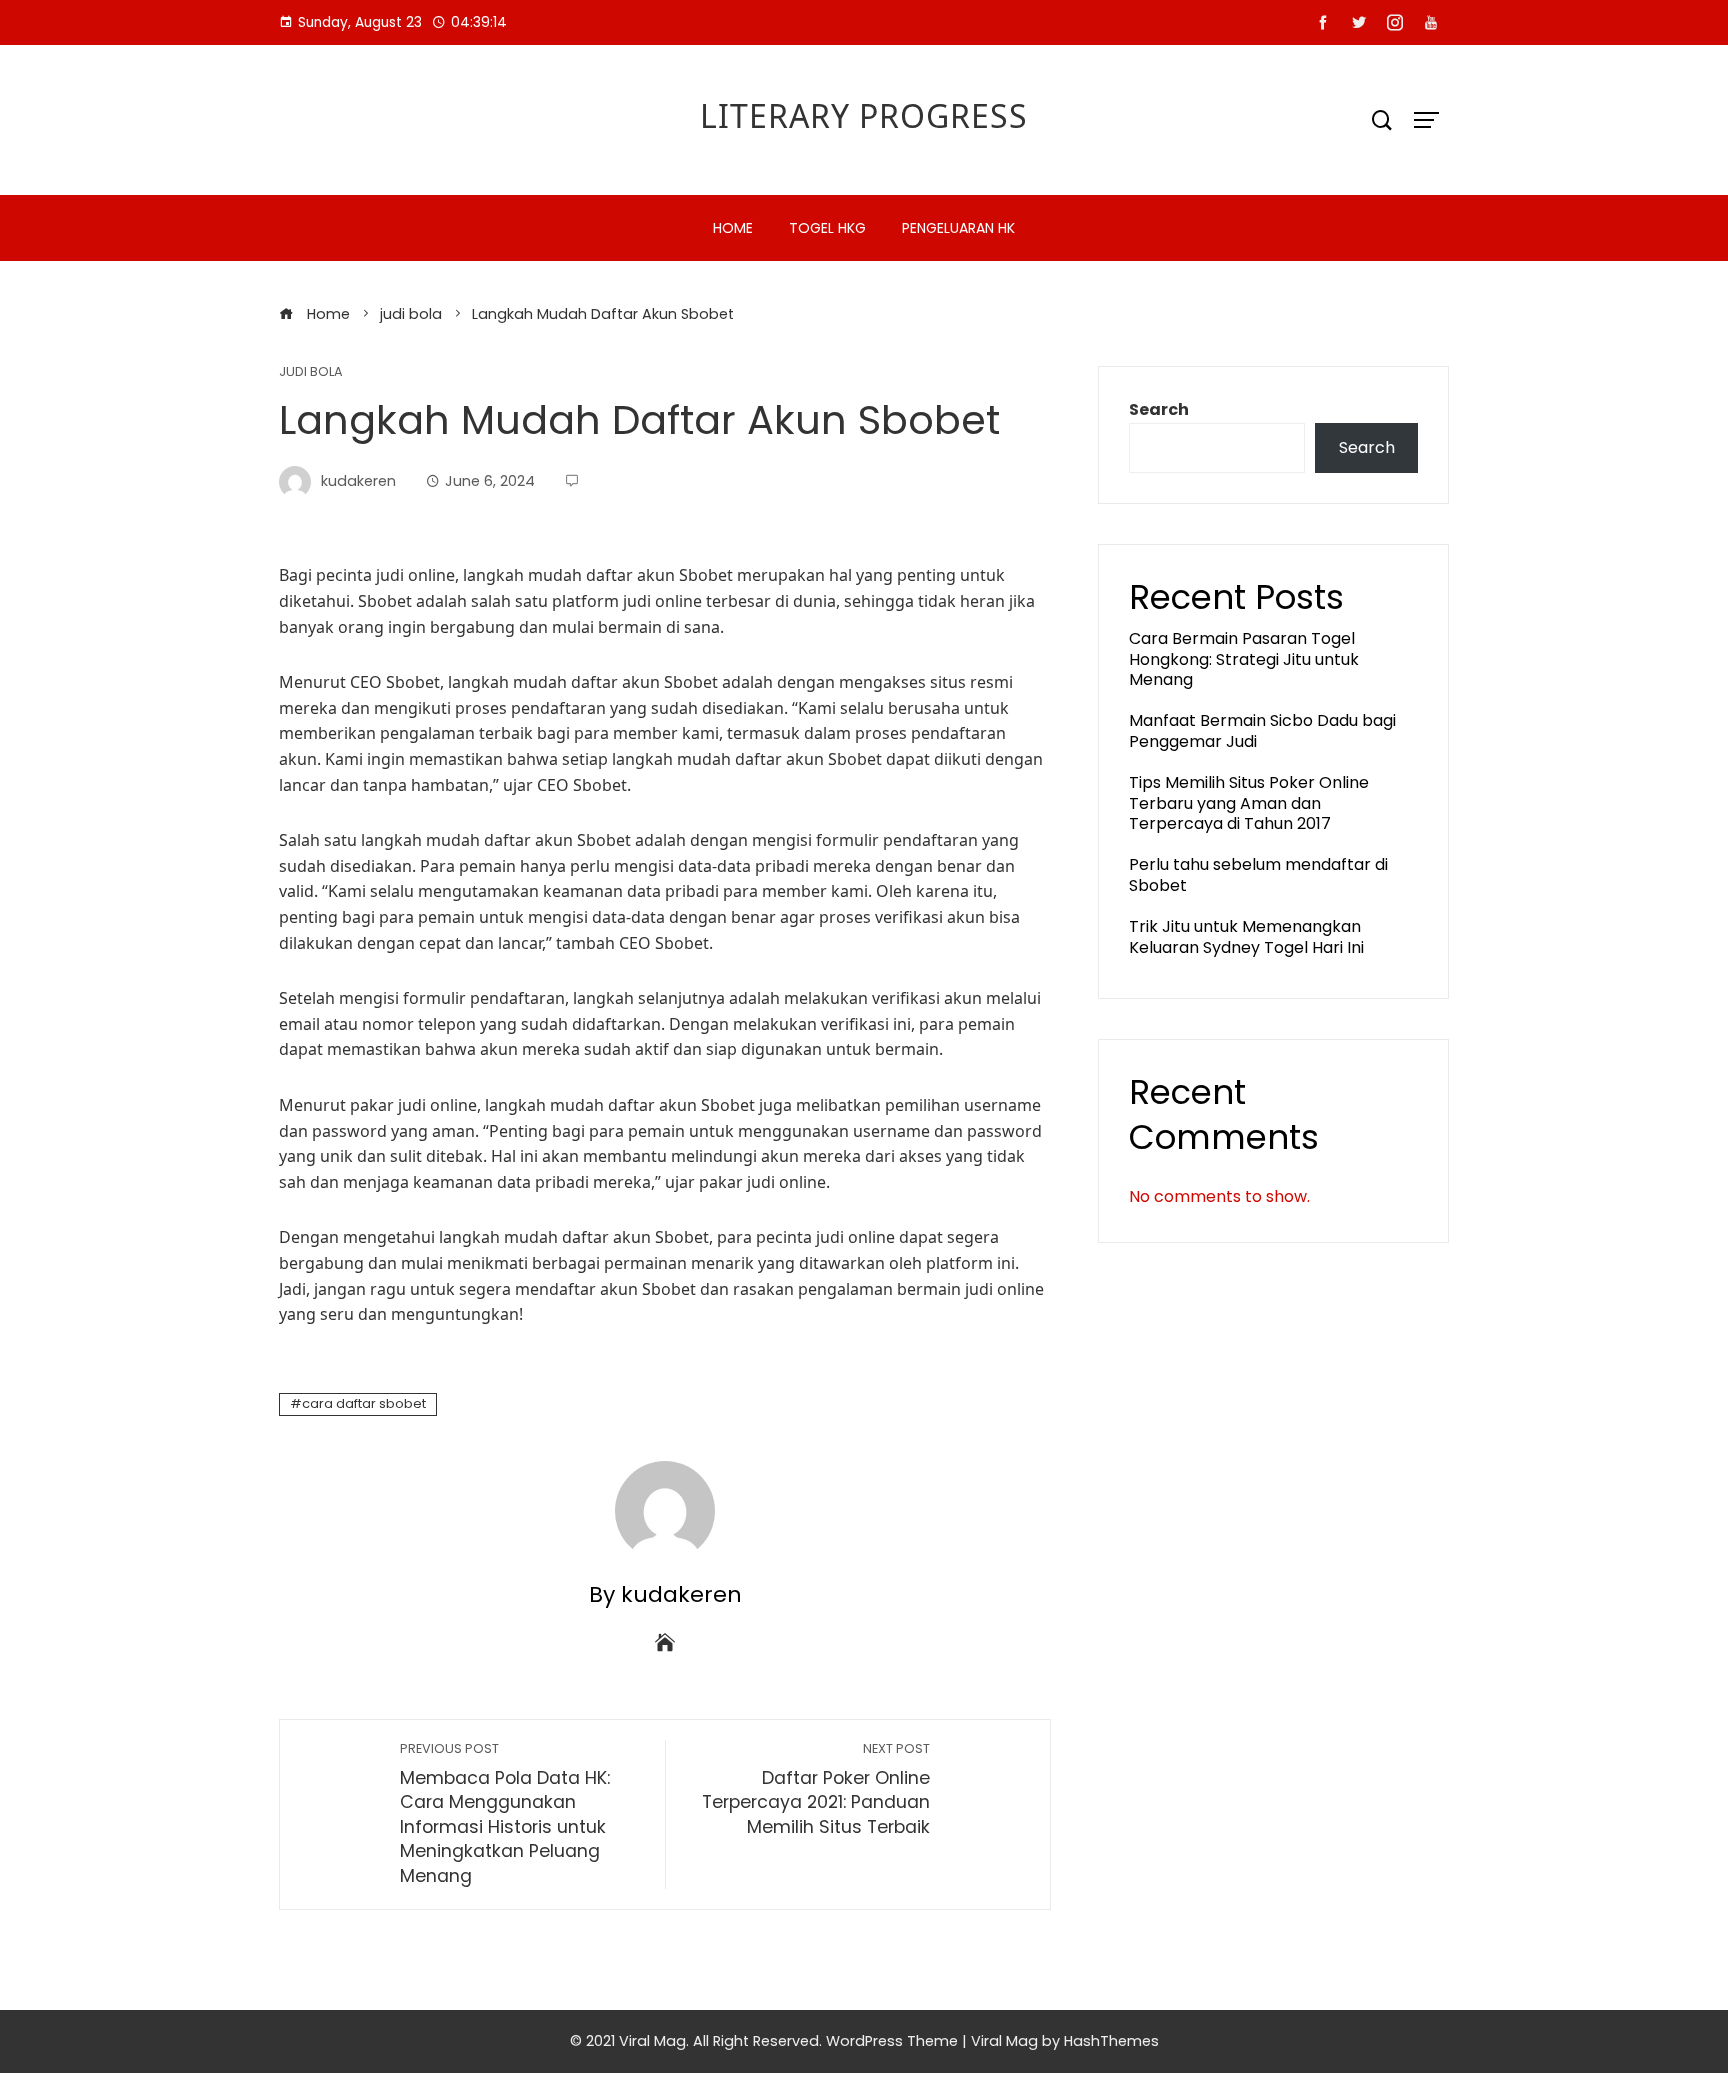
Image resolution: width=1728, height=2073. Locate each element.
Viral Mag (1004, 2041)
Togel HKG (827, 228)
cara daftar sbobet (364, 1403)
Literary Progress (864, 115)
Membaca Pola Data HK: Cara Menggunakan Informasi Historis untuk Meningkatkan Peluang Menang (505, 1814)
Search (1159, 409)
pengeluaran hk (958, 228)
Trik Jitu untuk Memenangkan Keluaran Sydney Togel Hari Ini (1246, 937)
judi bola (311, 372)
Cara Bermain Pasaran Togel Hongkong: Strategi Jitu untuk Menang (1244, 659)
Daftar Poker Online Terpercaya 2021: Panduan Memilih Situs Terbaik (816, 1789)
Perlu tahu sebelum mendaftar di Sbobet (1258, 875)
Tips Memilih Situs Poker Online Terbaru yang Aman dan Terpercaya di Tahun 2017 (1249, 803)
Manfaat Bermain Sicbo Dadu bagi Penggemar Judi (1262, 731)
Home (733, 228)
